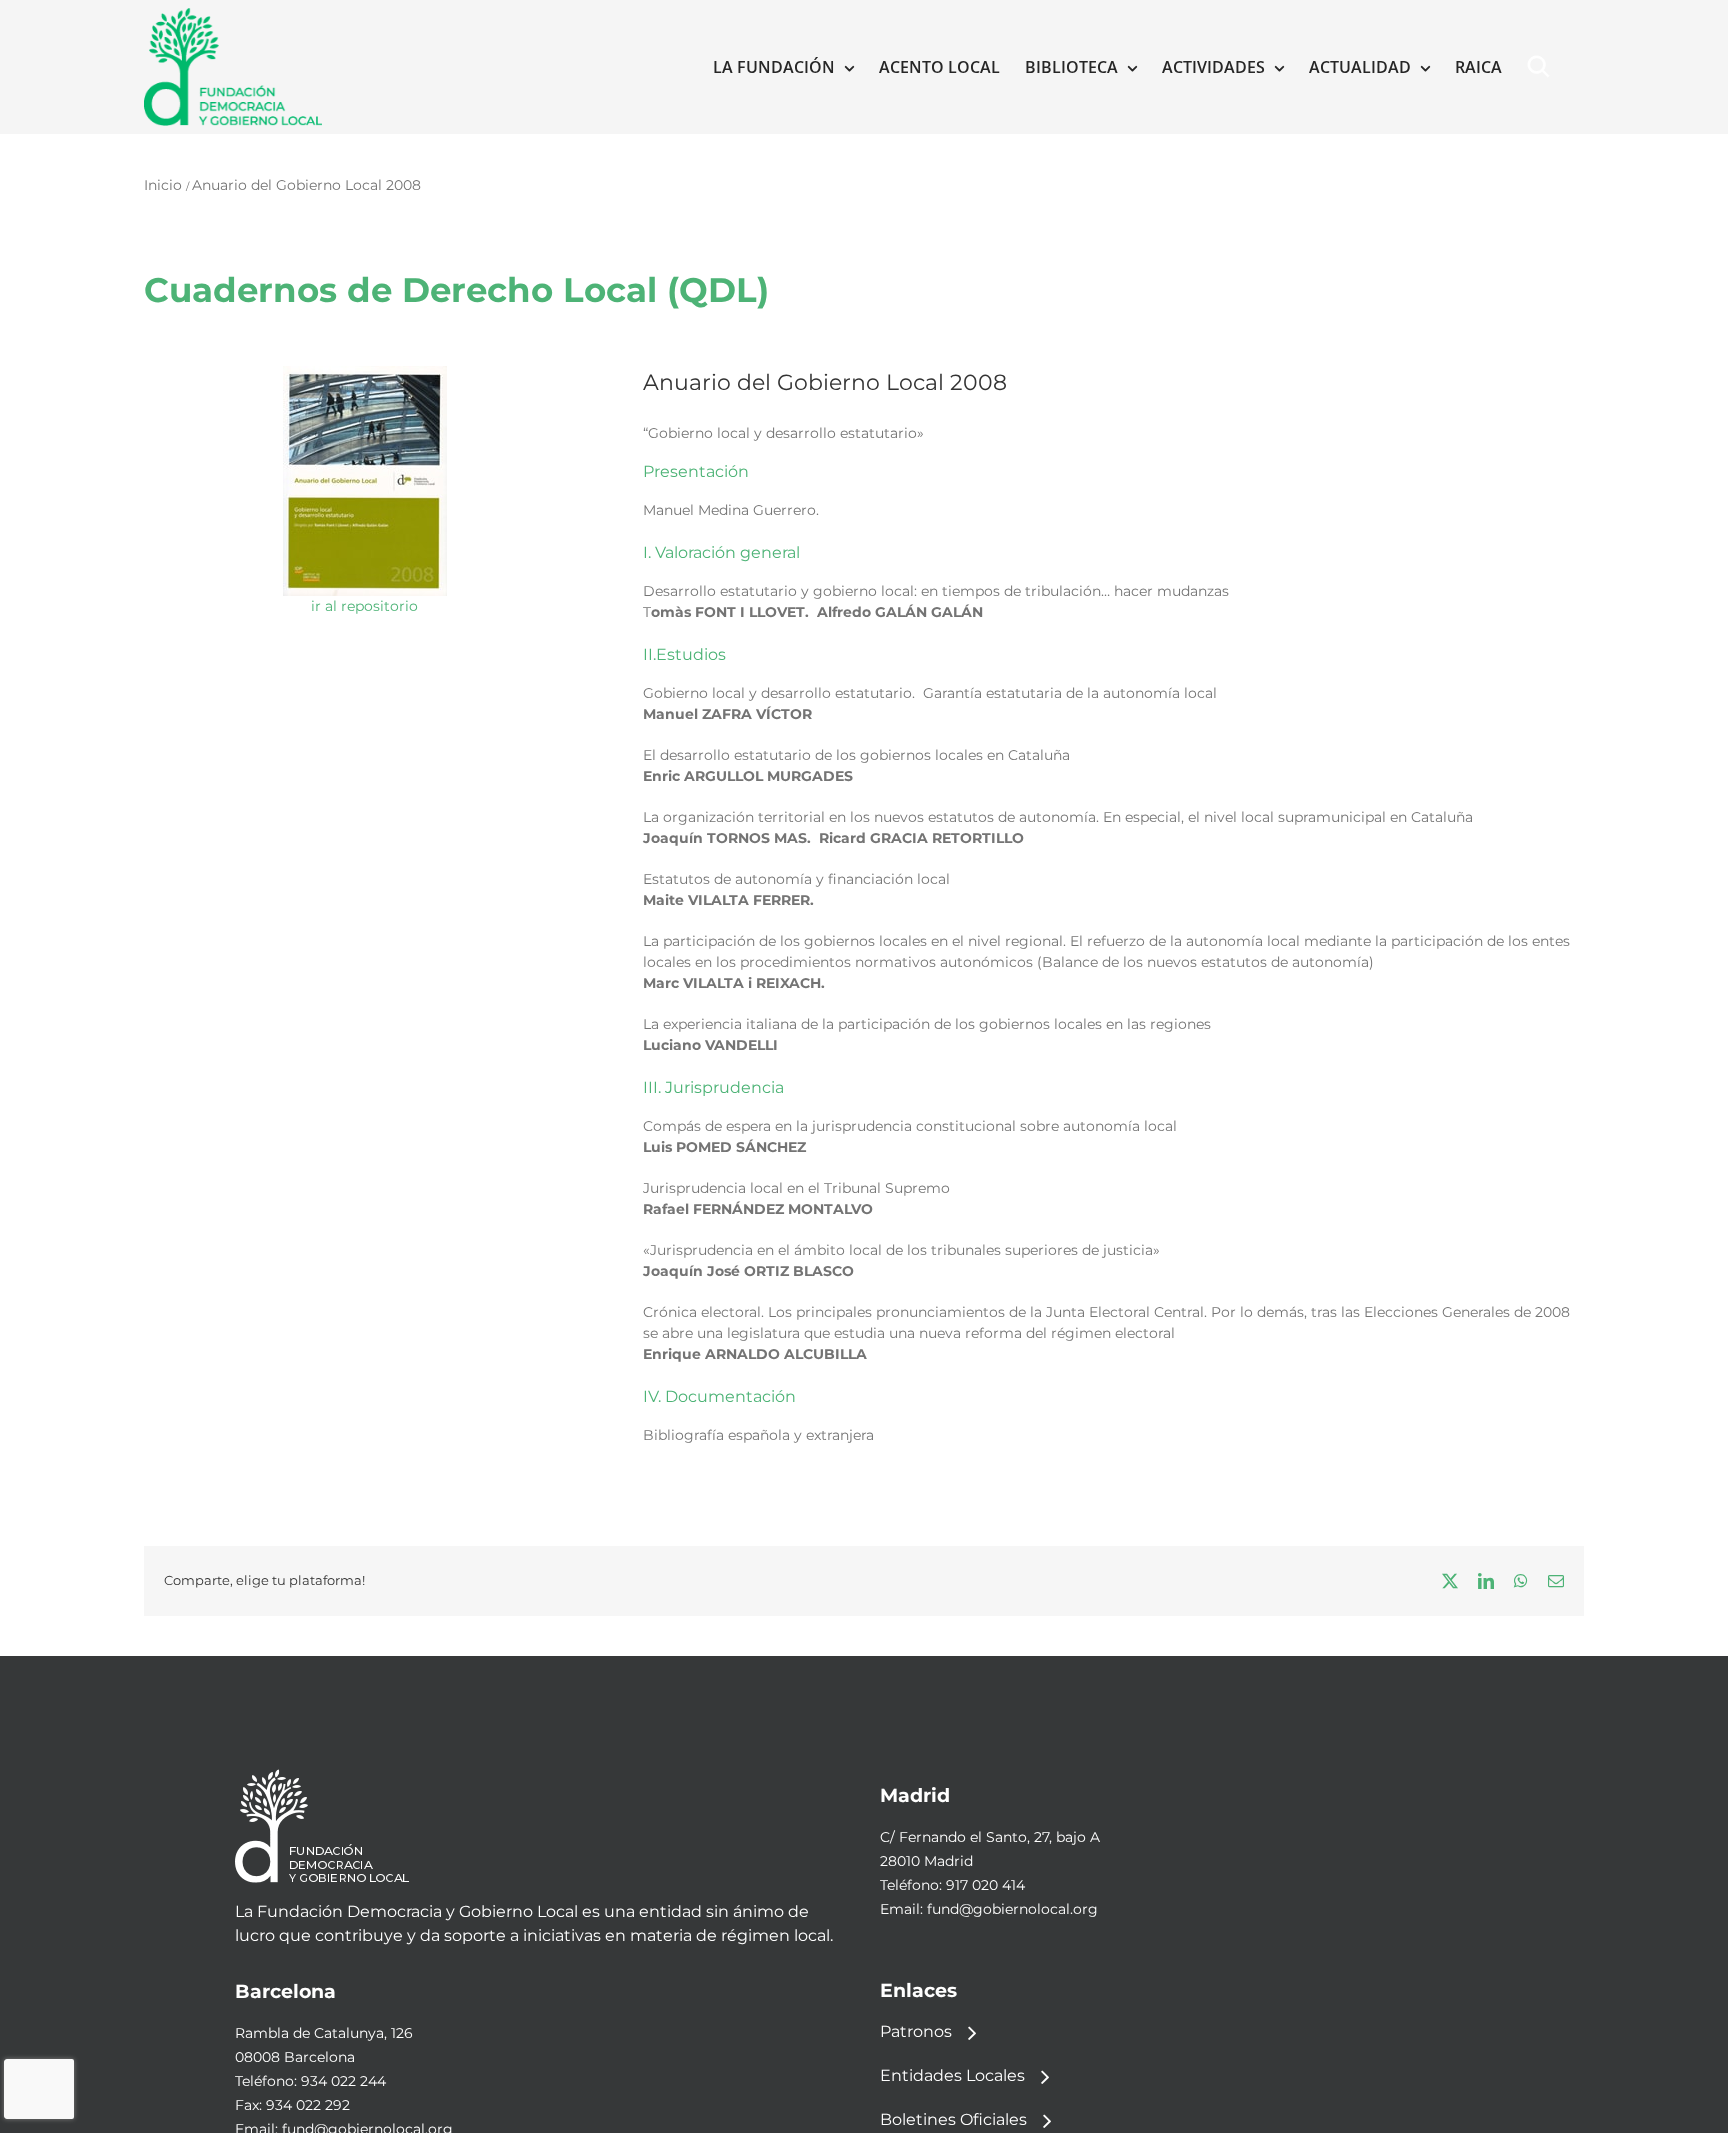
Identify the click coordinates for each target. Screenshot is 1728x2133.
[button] (1543, 67)
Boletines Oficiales (953, 2119)
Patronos (916, 2031)
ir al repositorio (364, 606)
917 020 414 (985, 1885)
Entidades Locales (952, 2075)
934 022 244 (343, 2081)
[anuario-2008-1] (365, 373)
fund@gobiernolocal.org (1012, 1909)
